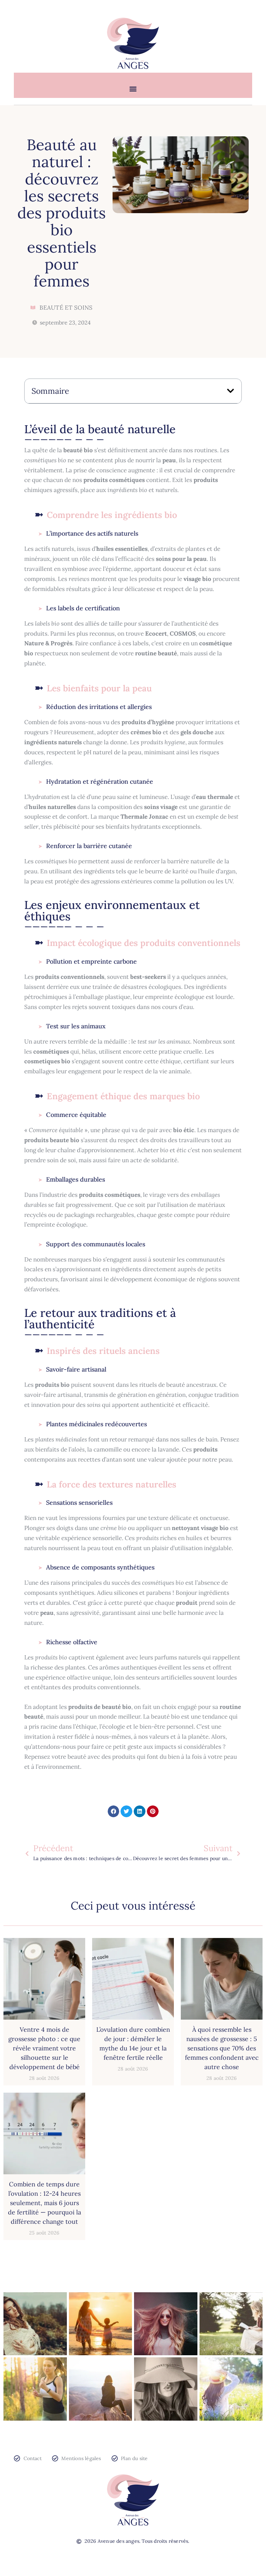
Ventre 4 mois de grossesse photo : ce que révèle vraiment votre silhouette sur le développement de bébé (44, 2048)
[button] (133, 89)
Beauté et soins (66, 308)
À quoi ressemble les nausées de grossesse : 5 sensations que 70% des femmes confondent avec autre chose (222, 2048)
